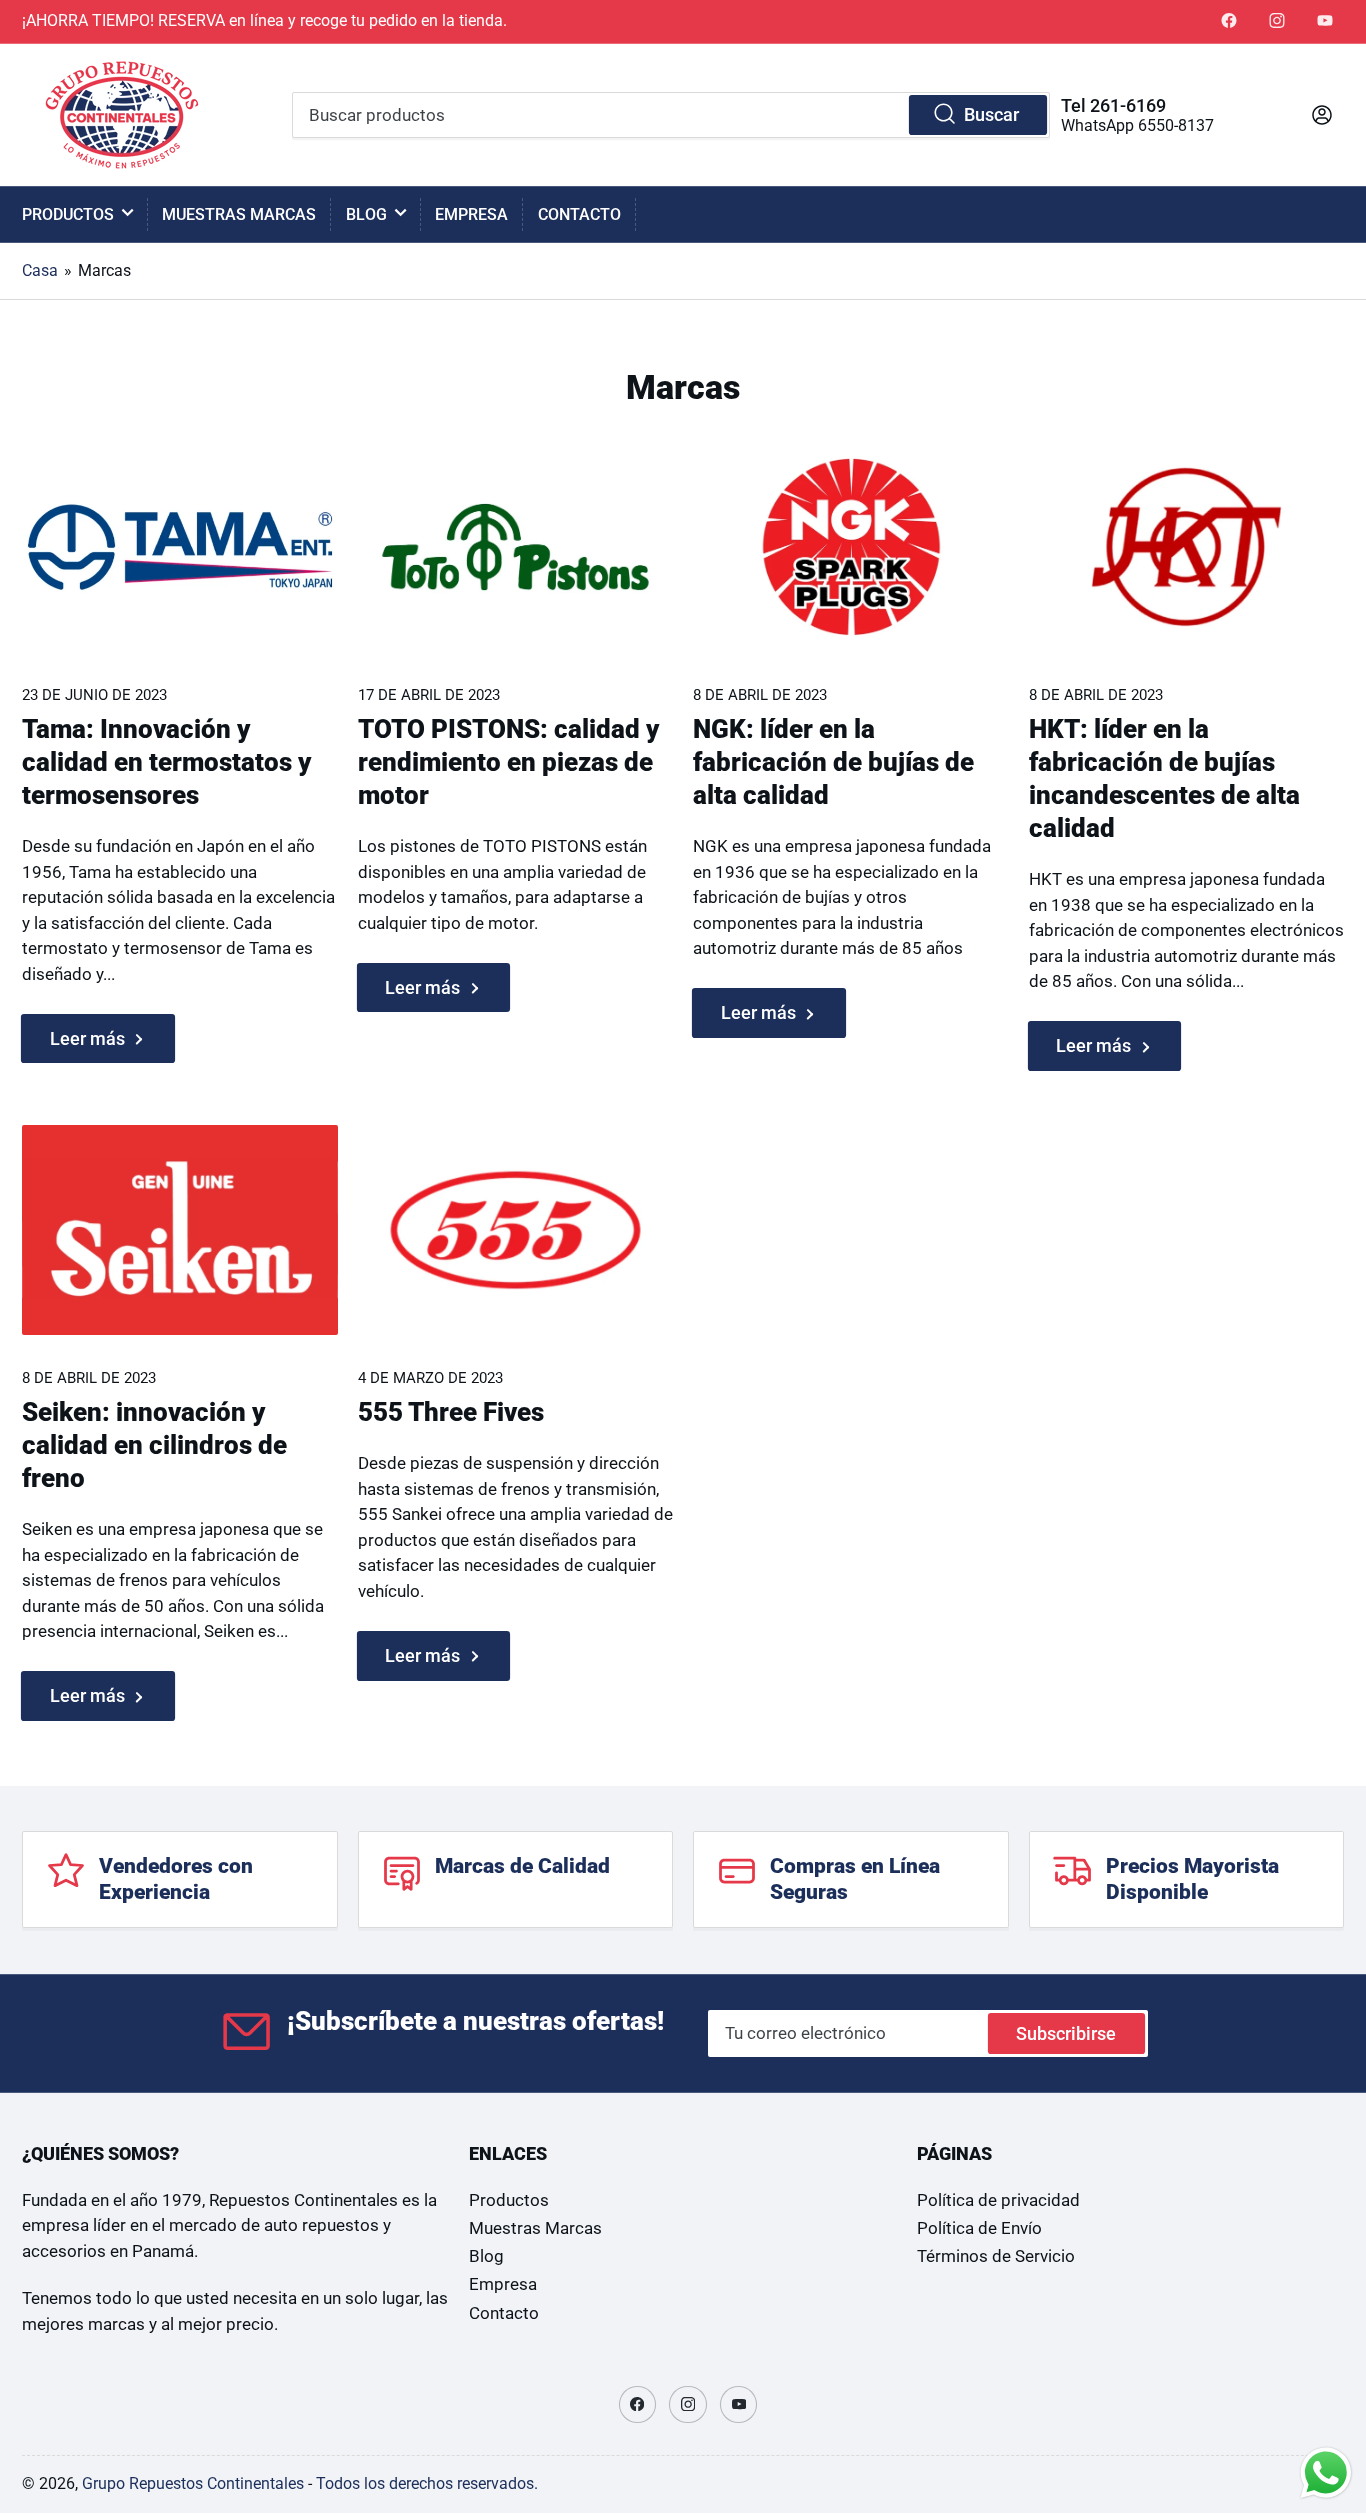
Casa (40, 270)
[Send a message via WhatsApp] (1326, 2473)
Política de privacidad (998, 2200)
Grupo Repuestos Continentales (193, 2483)
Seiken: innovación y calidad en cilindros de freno (154, 1445)
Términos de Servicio (996, 2256)
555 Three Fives (451, 1412)
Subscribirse (1066, 2033)
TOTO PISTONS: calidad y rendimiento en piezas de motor (508, 762)
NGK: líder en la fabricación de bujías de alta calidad (833, 762)
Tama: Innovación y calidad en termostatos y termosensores (166, 762)
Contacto (579, 214)
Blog (366, 214)
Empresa (471, 214)
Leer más (87, 1038)
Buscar (991, 114)
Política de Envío (979, 2228)
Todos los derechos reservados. (427, 2483)
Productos (68, 214)
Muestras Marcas (239, 214)
